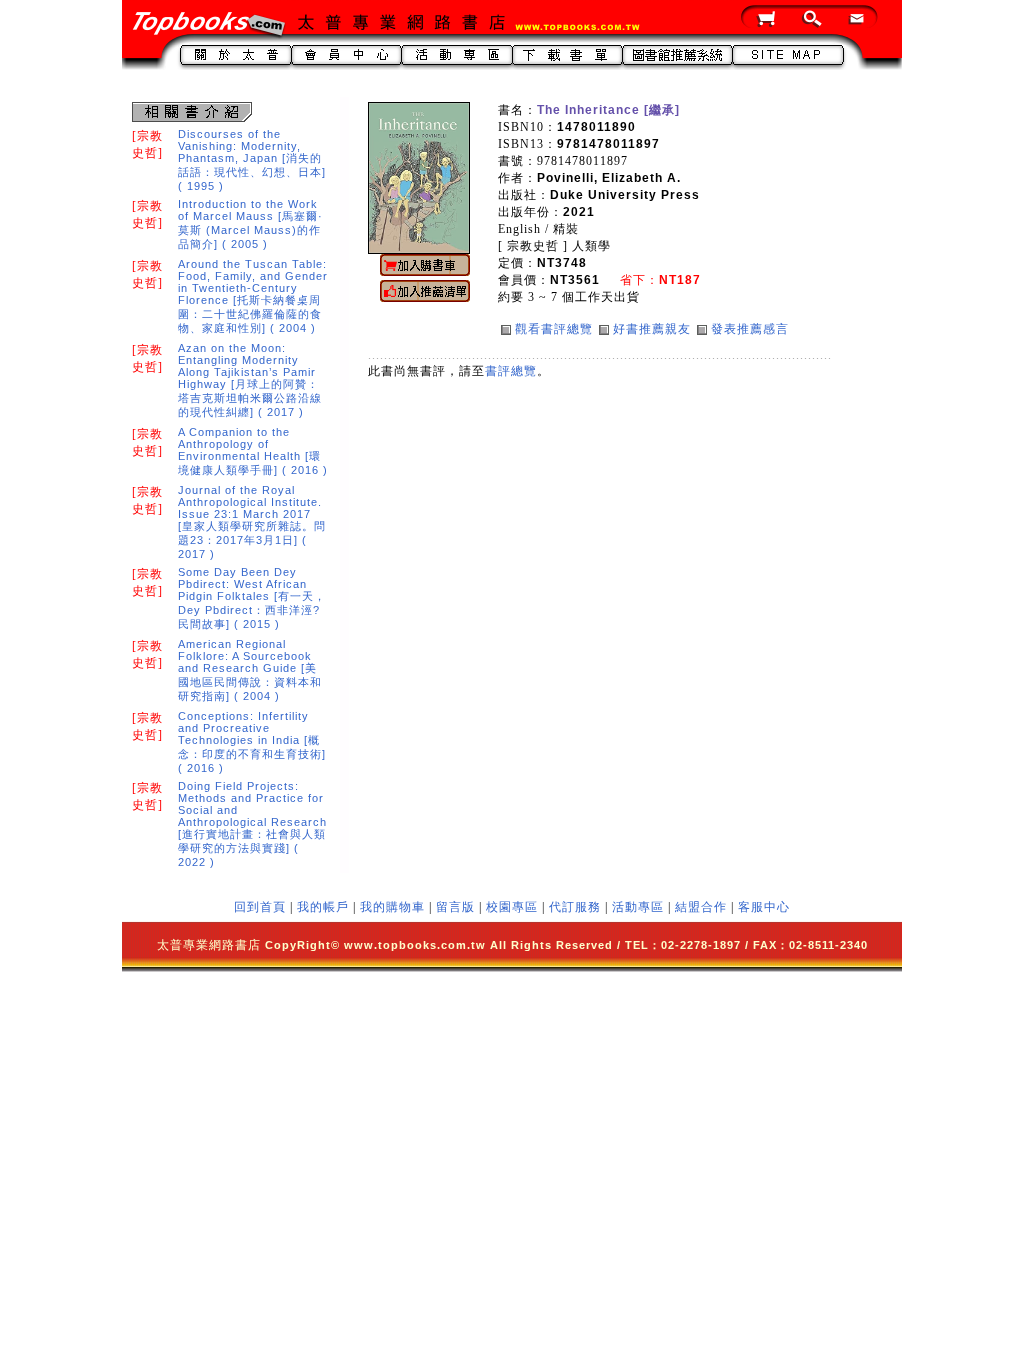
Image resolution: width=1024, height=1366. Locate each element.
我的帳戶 (323, 907)
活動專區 (638, 907)
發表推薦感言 (750, 329)
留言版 (455, 907)
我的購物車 (392, 907)
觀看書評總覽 (554, 329)
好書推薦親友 (652, 329)
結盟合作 (701, 907)
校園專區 (512, 907)
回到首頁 (260, 907)
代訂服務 (575, 907)
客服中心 (764, 907)
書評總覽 (511, 371)
